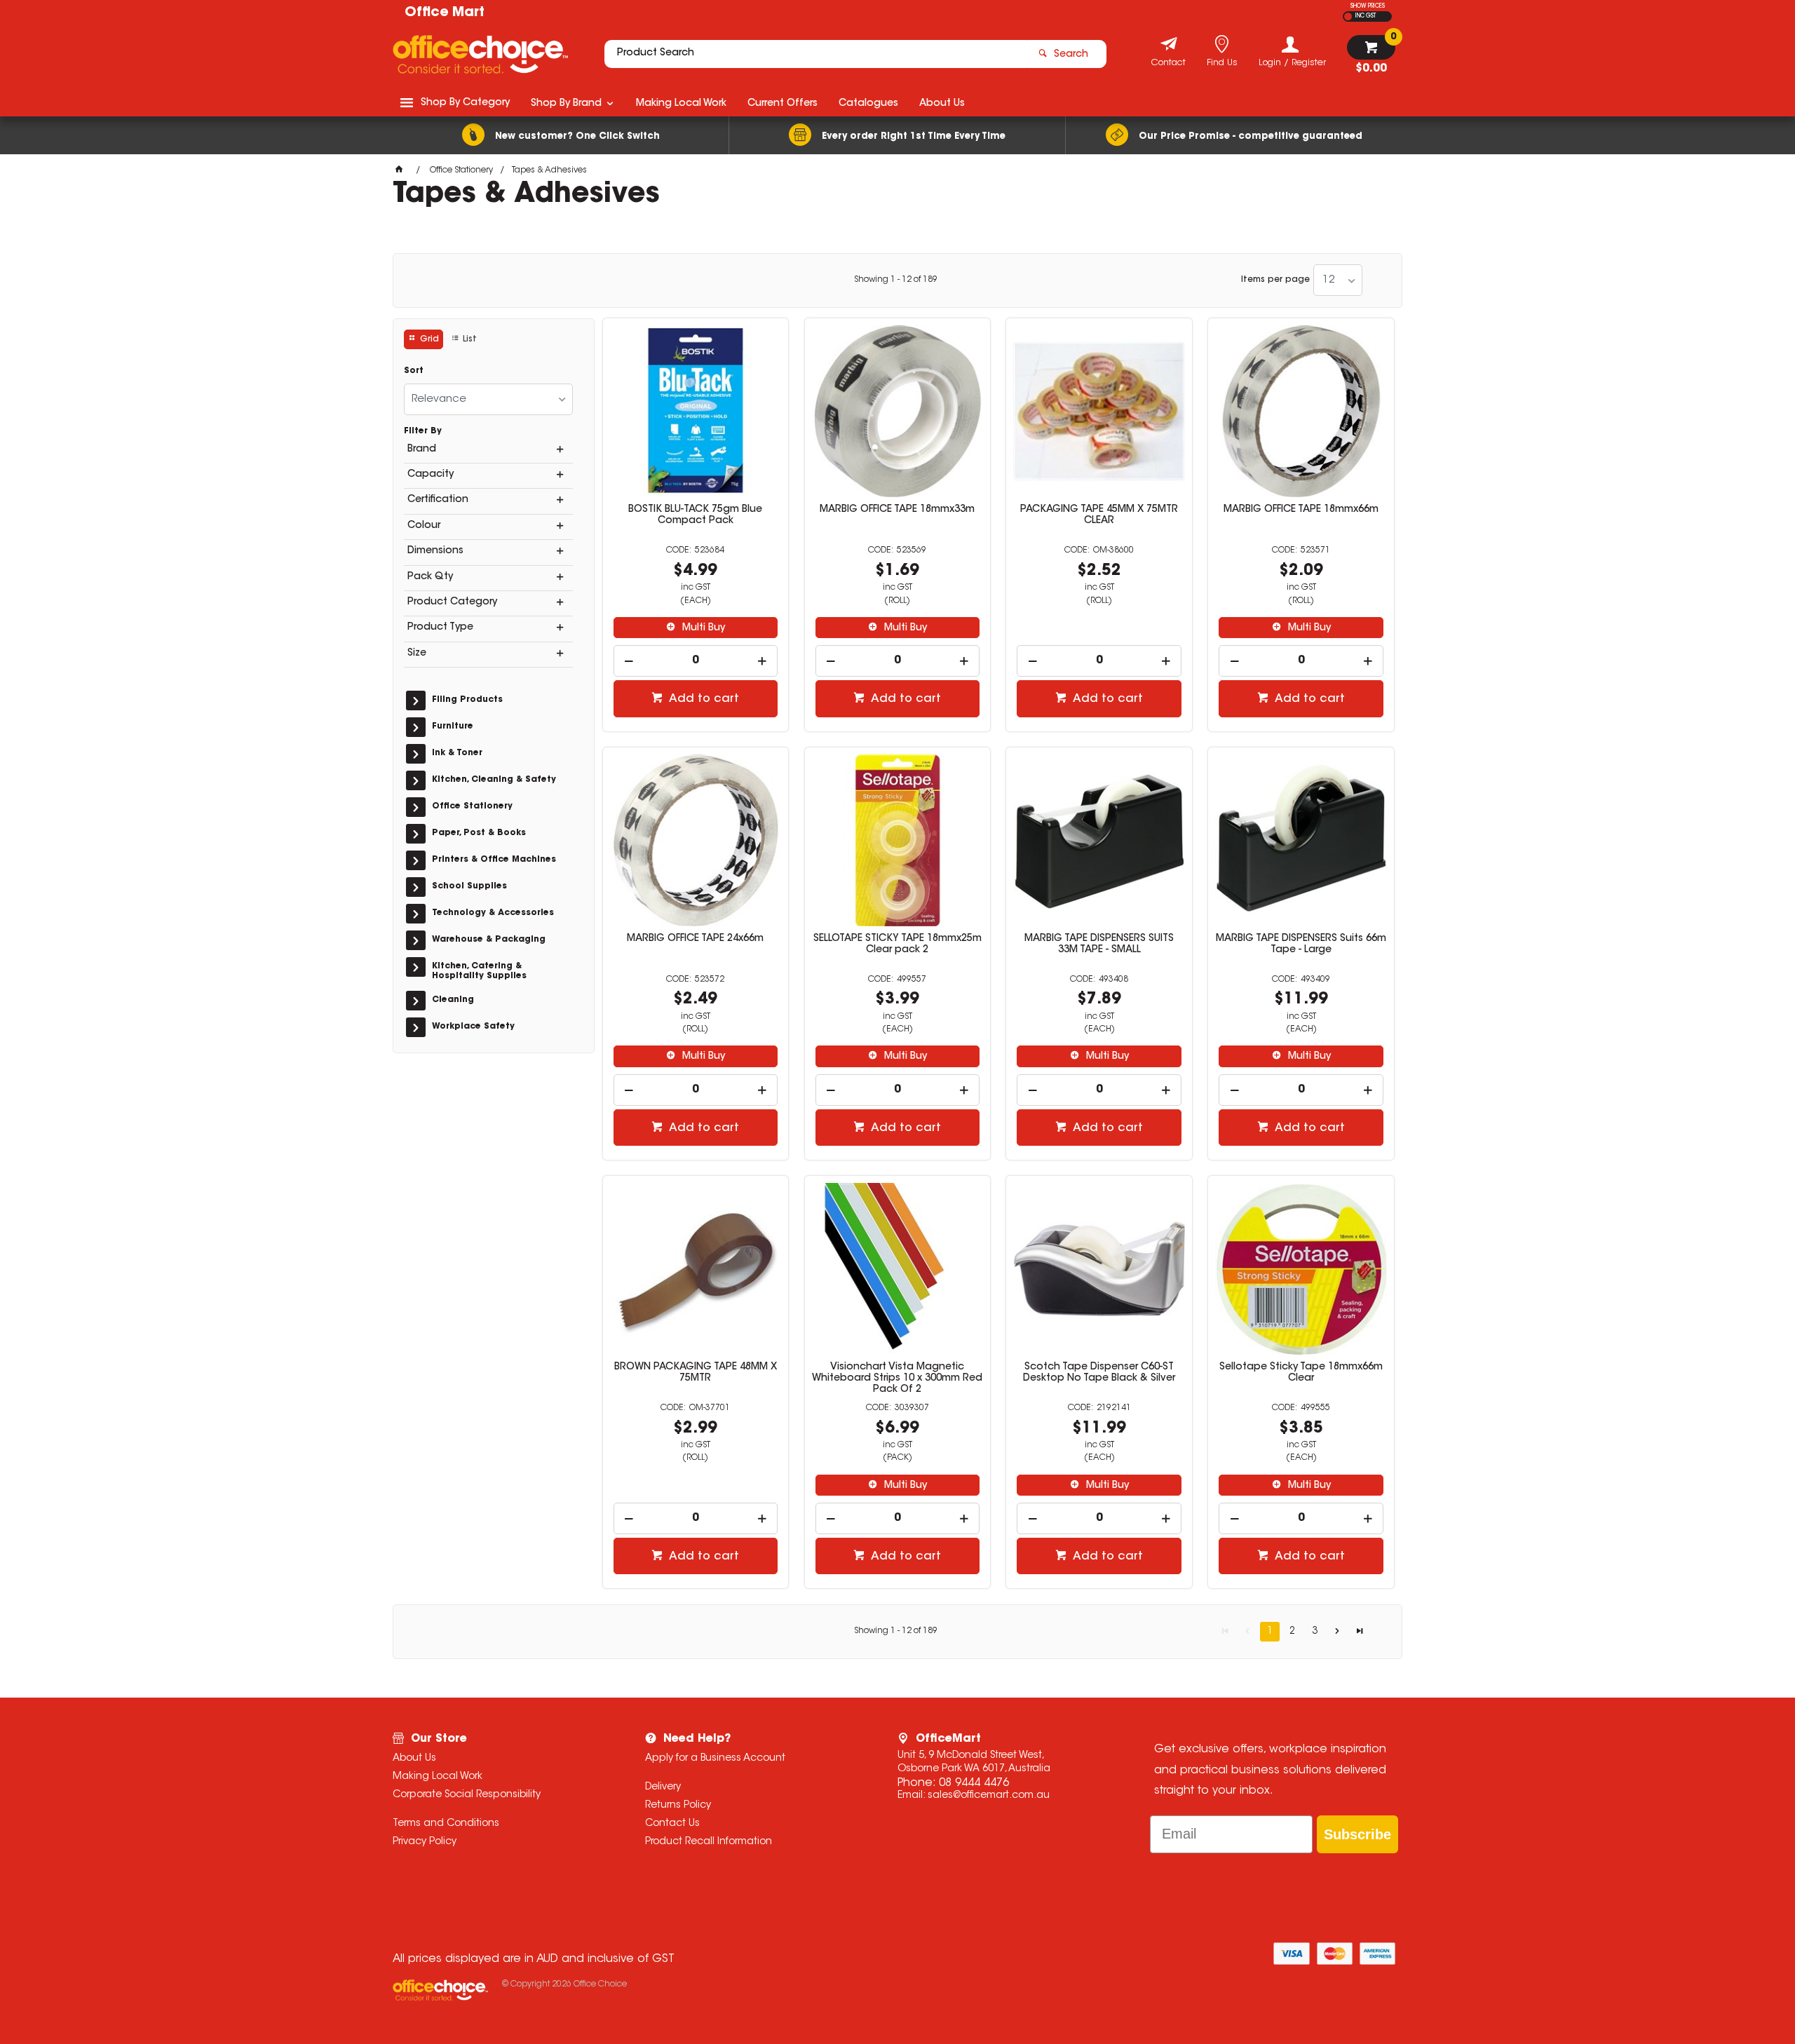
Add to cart (703, 699)
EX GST (1348, 16)
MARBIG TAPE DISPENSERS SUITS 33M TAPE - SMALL (1099, 945)
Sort (414, 371)
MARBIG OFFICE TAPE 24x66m (695, 939)
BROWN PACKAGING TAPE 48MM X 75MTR (696, 1373)
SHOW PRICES (1368, 6)
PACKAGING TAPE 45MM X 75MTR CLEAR (1099, 515)
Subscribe (1357, 1834)
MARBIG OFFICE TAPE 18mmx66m (1301, 510)
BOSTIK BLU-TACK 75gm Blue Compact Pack (695, 515)
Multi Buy (702, 628)
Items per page (1275, 280)
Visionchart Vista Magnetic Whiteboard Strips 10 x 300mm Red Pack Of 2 (897, 1379)
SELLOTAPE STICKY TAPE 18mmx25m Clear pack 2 (897, 945)
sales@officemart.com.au (989, 1796)
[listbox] (1338, 280)
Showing (896, 280)
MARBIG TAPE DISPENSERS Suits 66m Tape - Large (1301, 945)
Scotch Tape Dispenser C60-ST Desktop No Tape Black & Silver (1099, 1373)
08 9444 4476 (974, 1783)
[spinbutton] (696, 661)
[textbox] (815, 54)
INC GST (1366, 16)
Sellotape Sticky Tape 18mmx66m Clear (1301, 1373)
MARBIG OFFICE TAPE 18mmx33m (897, 510)
